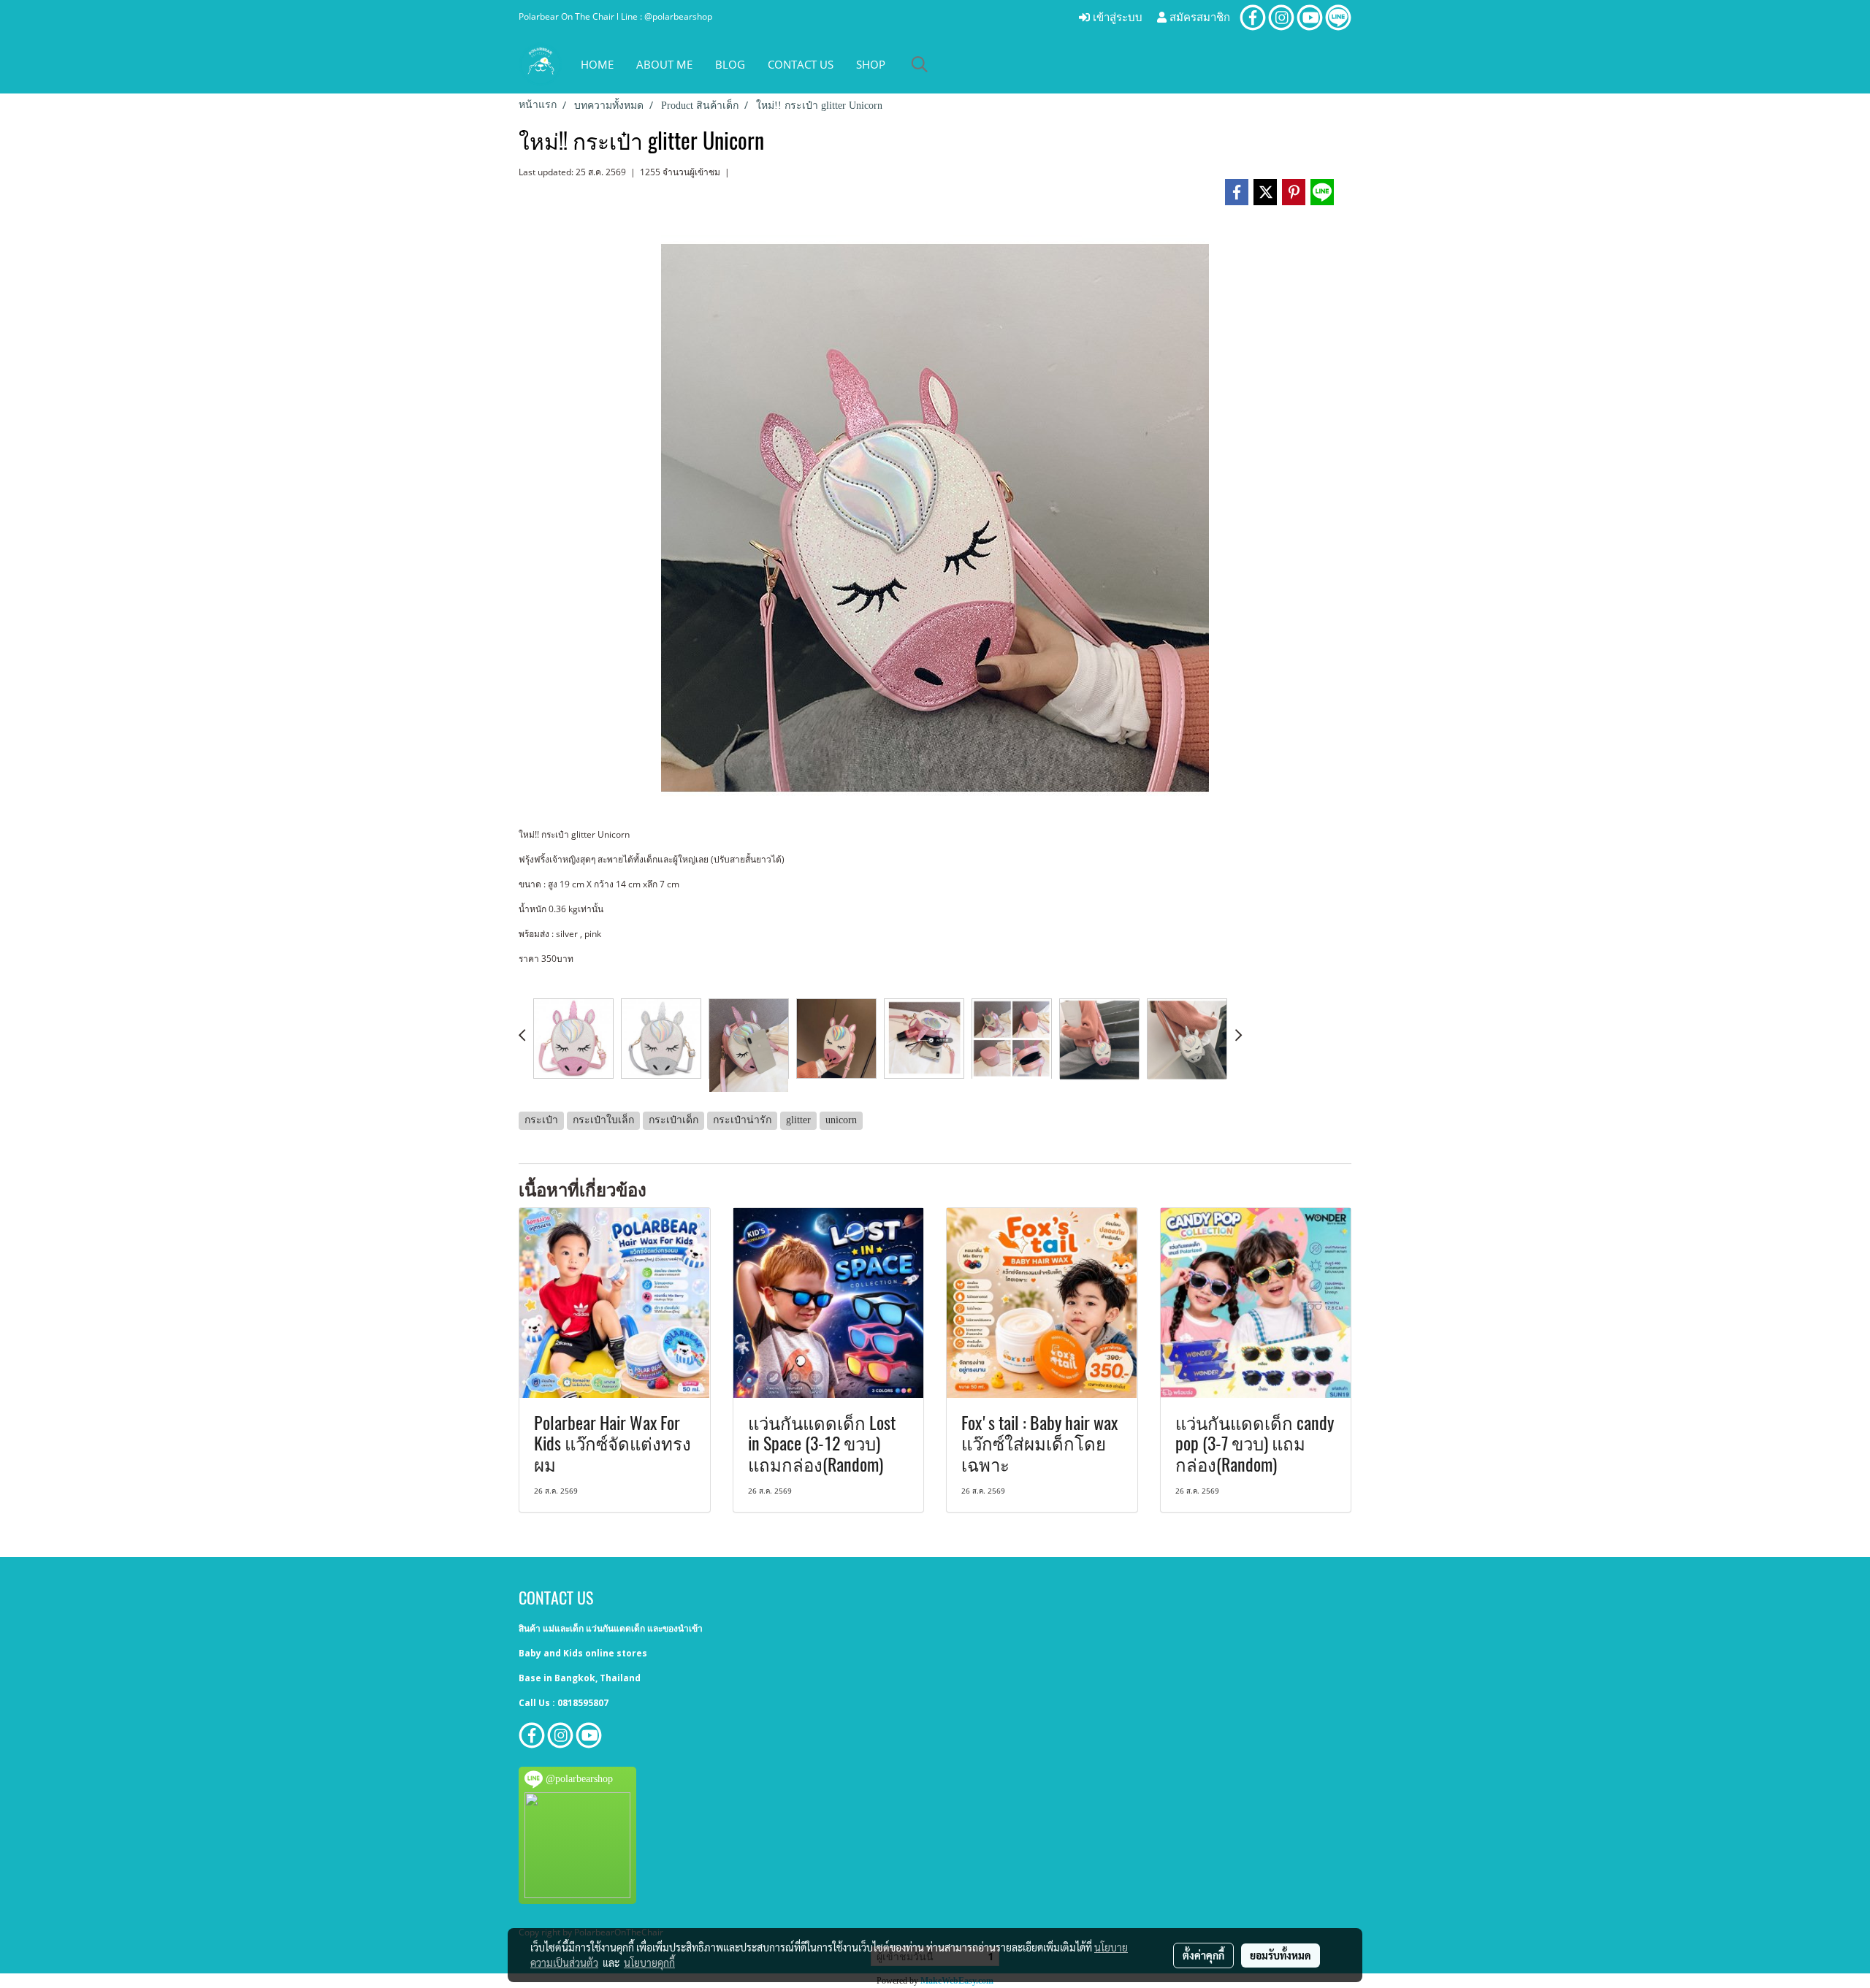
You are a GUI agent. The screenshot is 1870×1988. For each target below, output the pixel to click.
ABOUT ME (664, 64)
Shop (871, 64)
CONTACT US (801, 64)
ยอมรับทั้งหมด (1281, 1955)
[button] (920, 64)
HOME (597, 64)
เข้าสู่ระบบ (1116, 18)
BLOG (730, 64)
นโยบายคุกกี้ (649, 1962)
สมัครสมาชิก (1198, 18)
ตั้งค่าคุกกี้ (1203, 1955)
